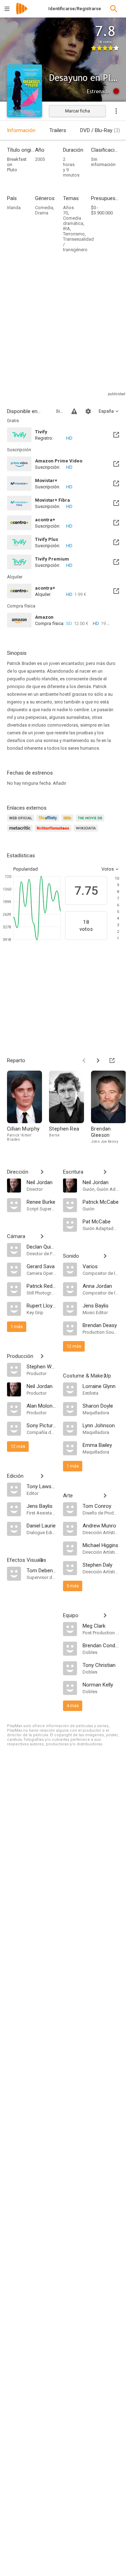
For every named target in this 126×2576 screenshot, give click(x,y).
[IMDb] (68, 822)
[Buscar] (114, 9)
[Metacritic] (21, 832)
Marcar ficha (78, 111)
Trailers (58, 130)
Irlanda (14, 208)
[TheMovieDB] (91, 822)
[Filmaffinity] (49, 822)
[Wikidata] (87, 832)
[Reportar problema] (74, 411)
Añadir (59, 783)
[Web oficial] (22, 822)
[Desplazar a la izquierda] (84, 1060)
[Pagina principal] (22, 13)
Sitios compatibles (59, 411)
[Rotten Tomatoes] (54, 832)
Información (21, 130)
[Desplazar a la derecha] (98, 1060)
